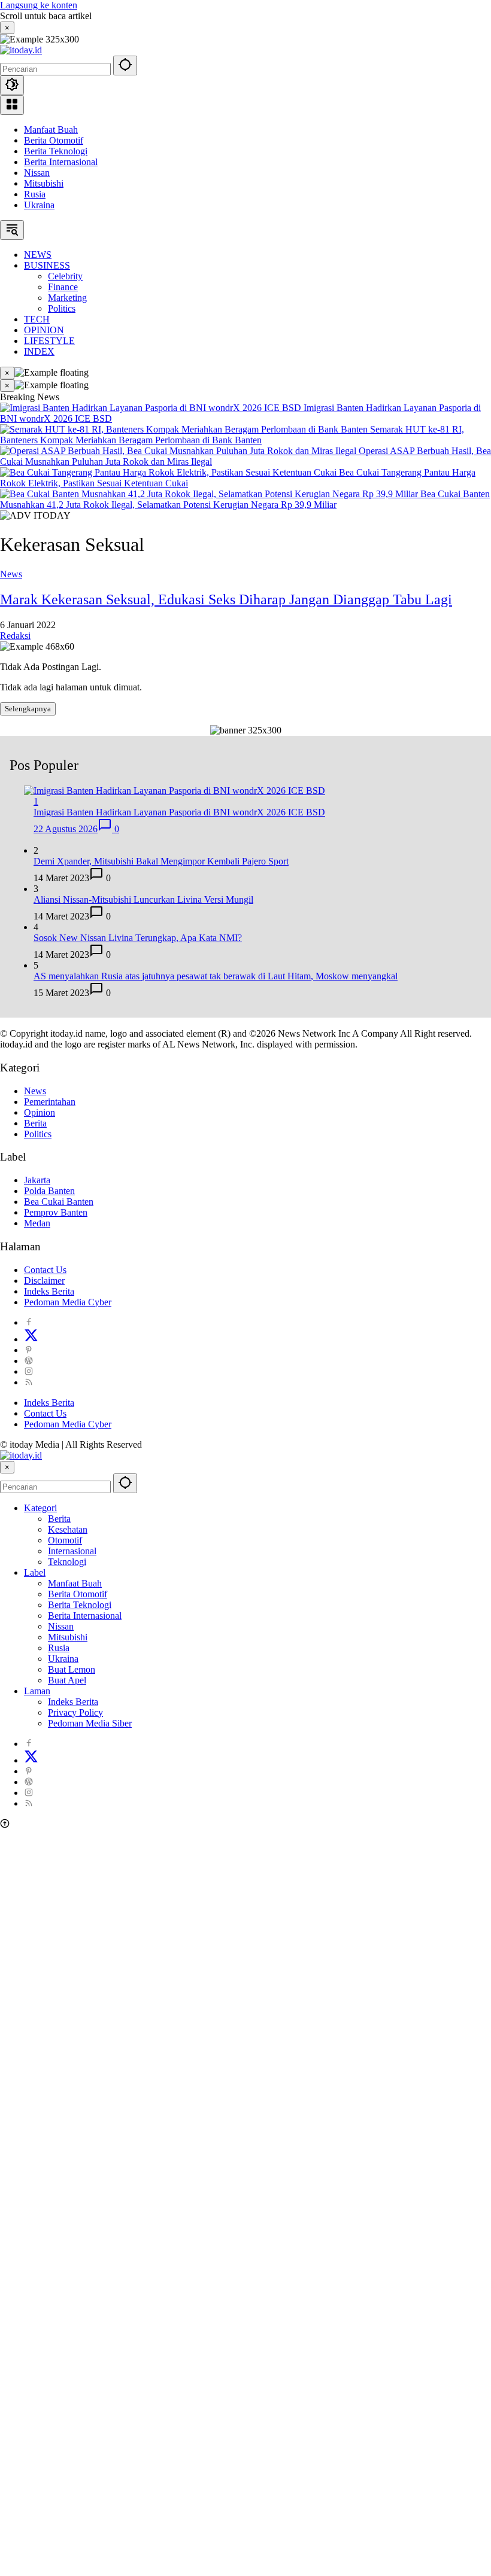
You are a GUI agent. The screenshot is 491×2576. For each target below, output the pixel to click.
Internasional (72, 1551)
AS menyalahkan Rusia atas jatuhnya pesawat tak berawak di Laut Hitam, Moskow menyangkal (216, 976)
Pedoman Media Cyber (68, 1302)
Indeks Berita (49, 1291)
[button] (125, 66)
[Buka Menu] (12, 105)
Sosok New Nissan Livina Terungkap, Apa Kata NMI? (138, 938)
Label (35, 1572)
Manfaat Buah (51, 130)
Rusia (35, 194)
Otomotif (65, 1540)
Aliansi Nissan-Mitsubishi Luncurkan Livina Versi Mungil (143, 899)
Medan (37, 1223)
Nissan (37, 173)
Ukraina (39, 205)
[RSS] (29, 1382)
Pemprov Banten (56, 1212)
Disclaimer (44, 1281)
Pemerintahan (50, 1102)
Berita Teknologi (56, 151)
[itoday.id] (21, 50)
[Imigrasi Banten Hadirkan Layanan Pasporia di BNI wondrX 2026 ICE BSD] (152, 408)
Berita (35, 1123)
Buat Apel (67, 1680)
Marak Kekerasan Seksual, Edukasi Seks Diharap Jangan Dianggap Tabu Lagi (226, 599)
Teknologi (67, 1562)
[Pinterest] (29, 1350)
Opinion (40, 1112)
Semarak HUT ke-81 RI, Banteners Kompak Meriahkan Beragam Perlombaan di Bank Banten (232, 435)
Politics (38, 1134)
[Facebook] (29, 1322)
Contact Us (45, 1270)
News (11, 574)
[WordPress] (29, 1361)
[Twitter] (31, 1339)
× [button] (7, 1467)
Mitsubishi (44, 183)
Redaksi (15, 636)
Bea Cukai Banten (59, 1202)
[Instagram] (29, 1371)
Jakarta (37, 1180)
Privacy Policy (75, 1712)
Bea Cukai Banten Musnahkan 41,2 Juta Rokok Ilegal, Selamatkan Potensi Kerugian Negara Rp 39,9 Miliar (245, 499)
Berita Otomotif (54, 140)
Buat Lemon (72, 1669)
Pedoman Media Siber (90, 1723)
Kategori (40, 1508)
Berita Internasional (61, 162)
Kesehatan (68, 1529)
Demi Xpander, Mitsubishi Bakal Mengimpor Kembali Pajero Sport (161, 861)
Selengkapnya (28, 709)
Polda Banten (49, 1191)
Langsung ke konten (39, 5)
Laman (37, 1691)
